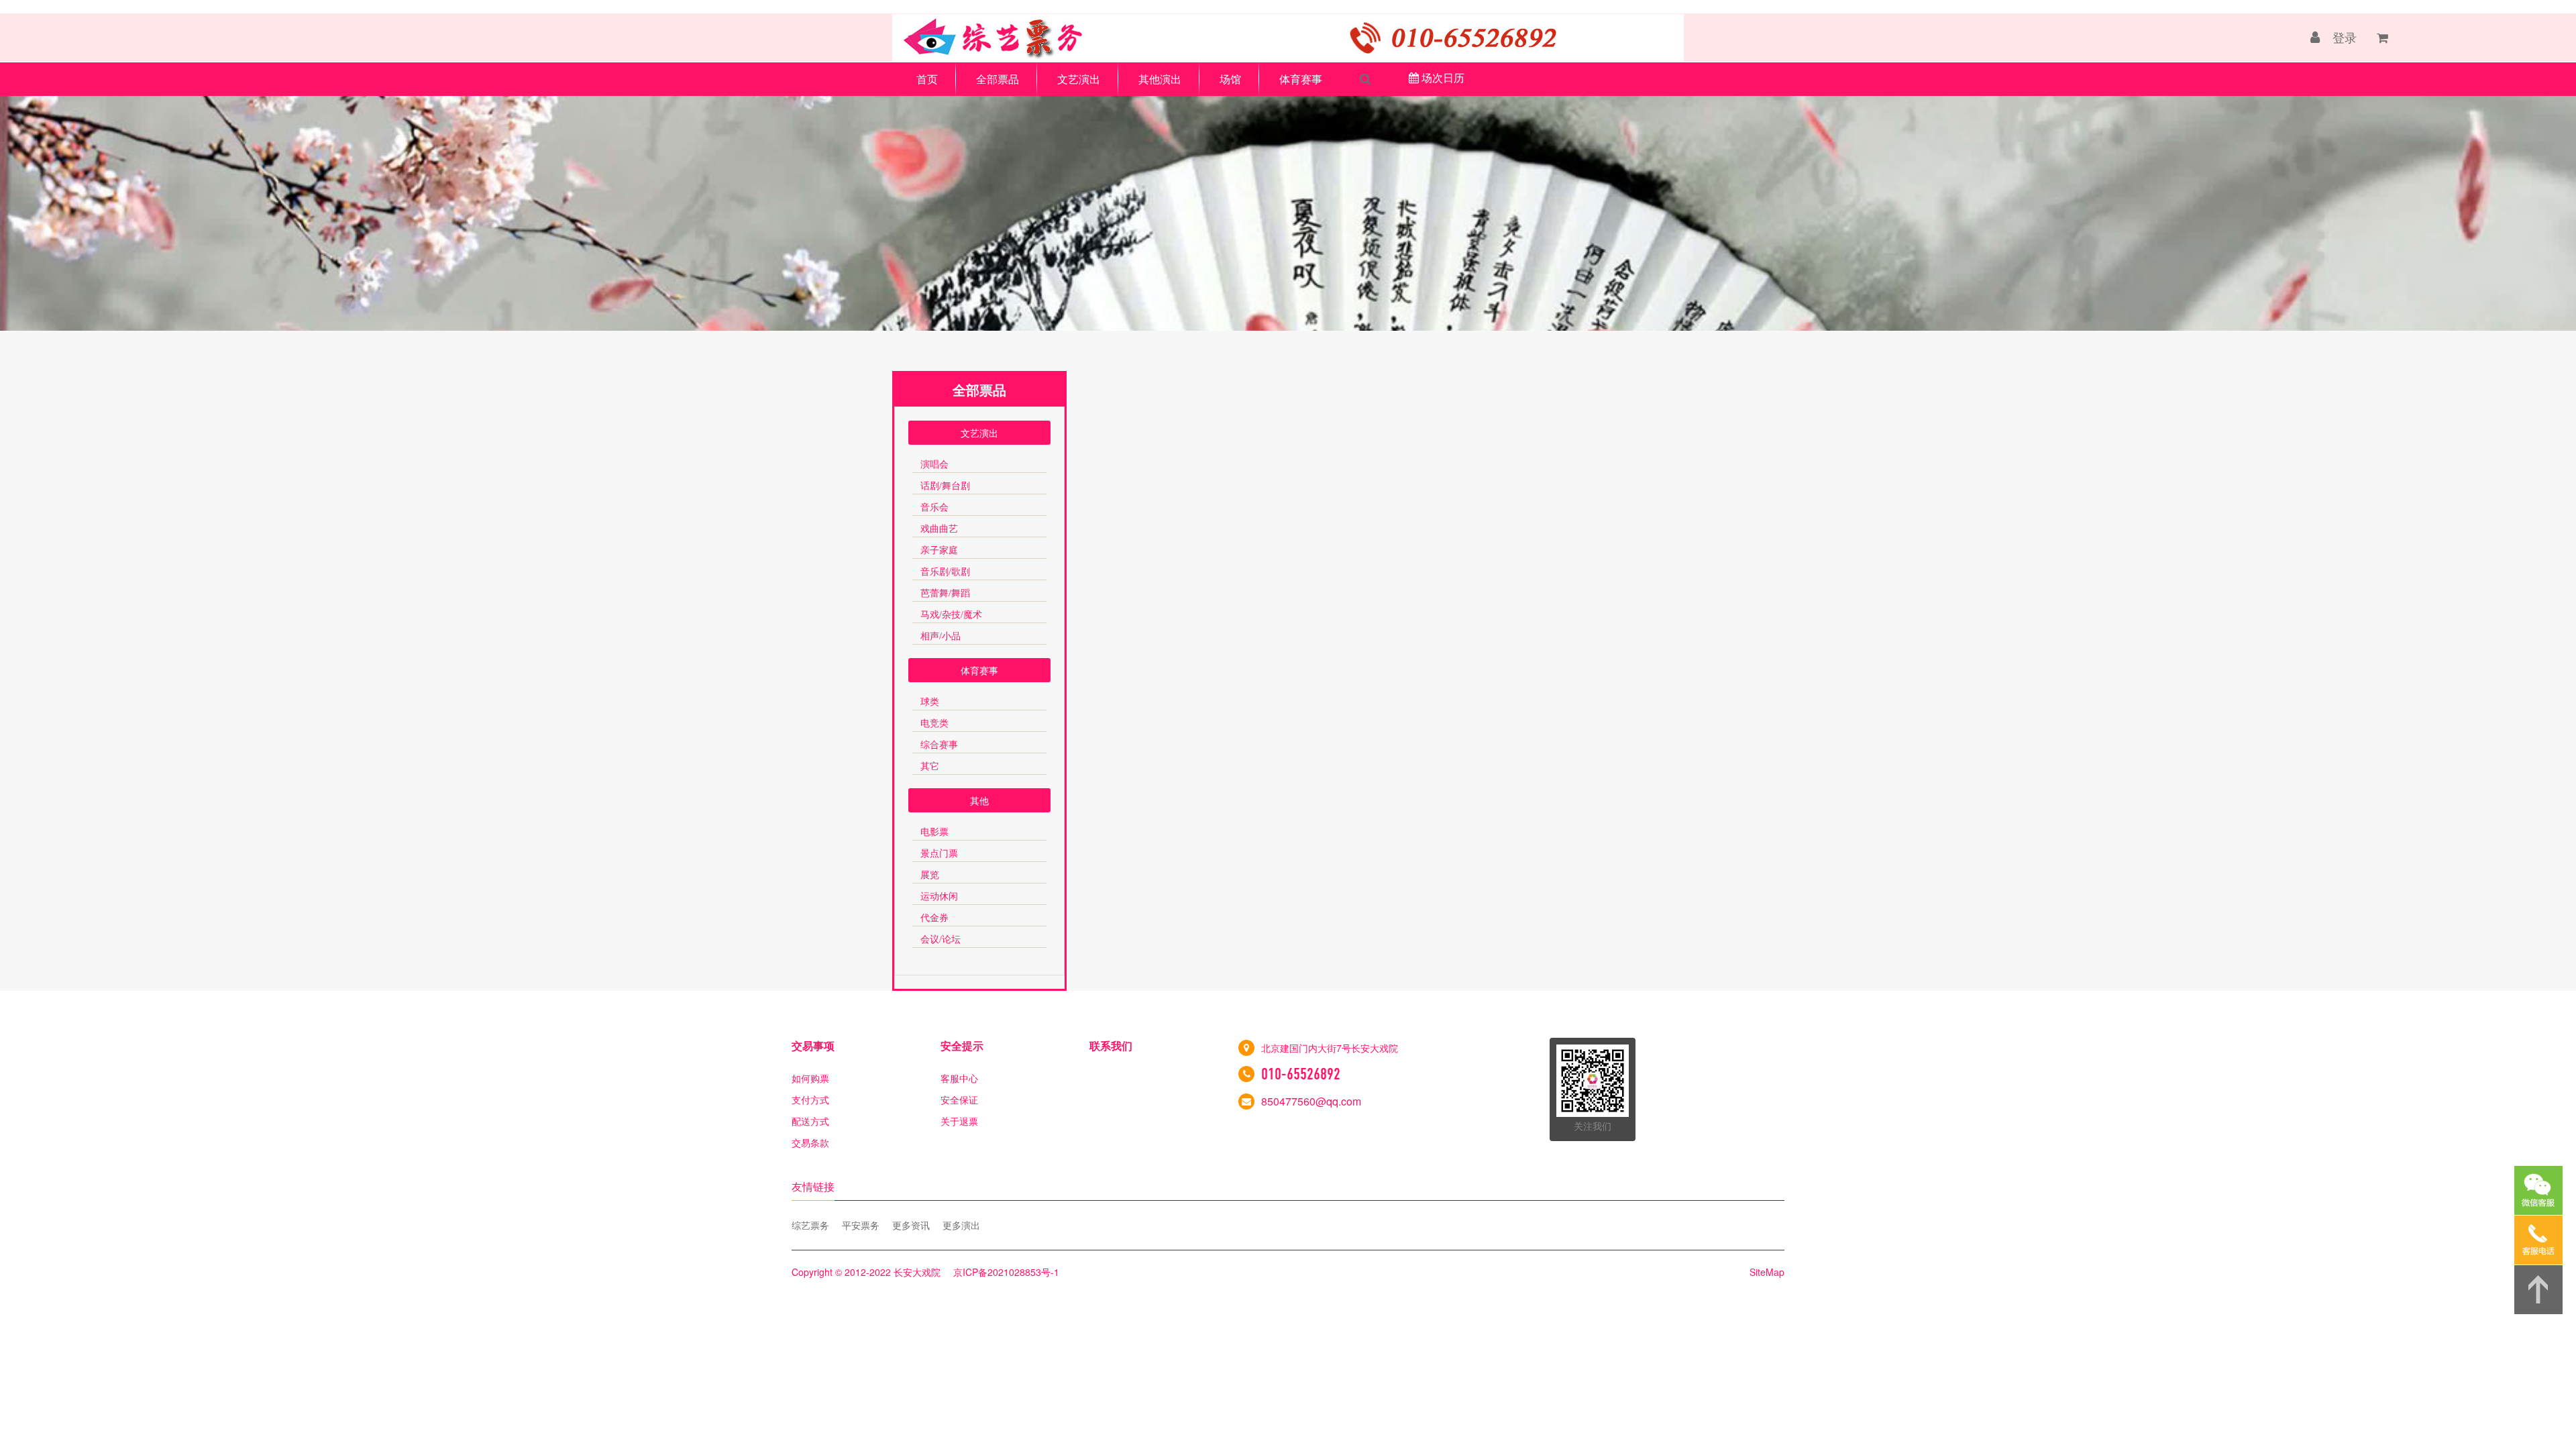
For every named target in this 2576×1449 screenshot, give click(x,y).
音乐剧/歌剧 (945, 572)
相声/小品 (941, 636)
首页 (927, 79)
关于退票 (959, 1121)
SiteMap (1767, 1272)
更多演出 (961, 1225)
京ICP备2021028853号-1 (1006, 1272)
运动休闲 (939, 897)
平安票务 (861, 1225)
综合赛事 (939, 745)
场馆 (1230, 79)
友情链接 (813, 1186)
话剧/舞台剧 (945, 486)
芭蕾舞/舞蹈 (945, 593)
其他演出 (1160, 79)
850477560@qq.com (1311, 1101)
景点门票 (939, 854)
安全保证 (959, 1099)
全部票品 (998, 79)
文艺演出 (1079, 79)
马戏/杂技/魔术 (951, 615)
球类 (930, 702)
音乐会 (934, 507)
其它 (930, 766)
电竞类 (934, 723)
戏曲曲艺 (939, 529)
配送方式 (810, 1121)
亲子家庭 (939, 550)
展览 (930, 875)
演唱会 (934, 465)
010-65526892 (1301, 1074)
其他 (979, 800)
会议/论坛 (941, 940)
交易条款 (810, 1142)
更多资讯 (911, 1225)
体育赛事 (1301, 79)
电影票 (934, 832)
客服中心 (959, 1078)
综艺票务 (810, 1225)
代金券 (934, 918)
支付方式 (810, 1099)
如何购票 (810, 1078)
